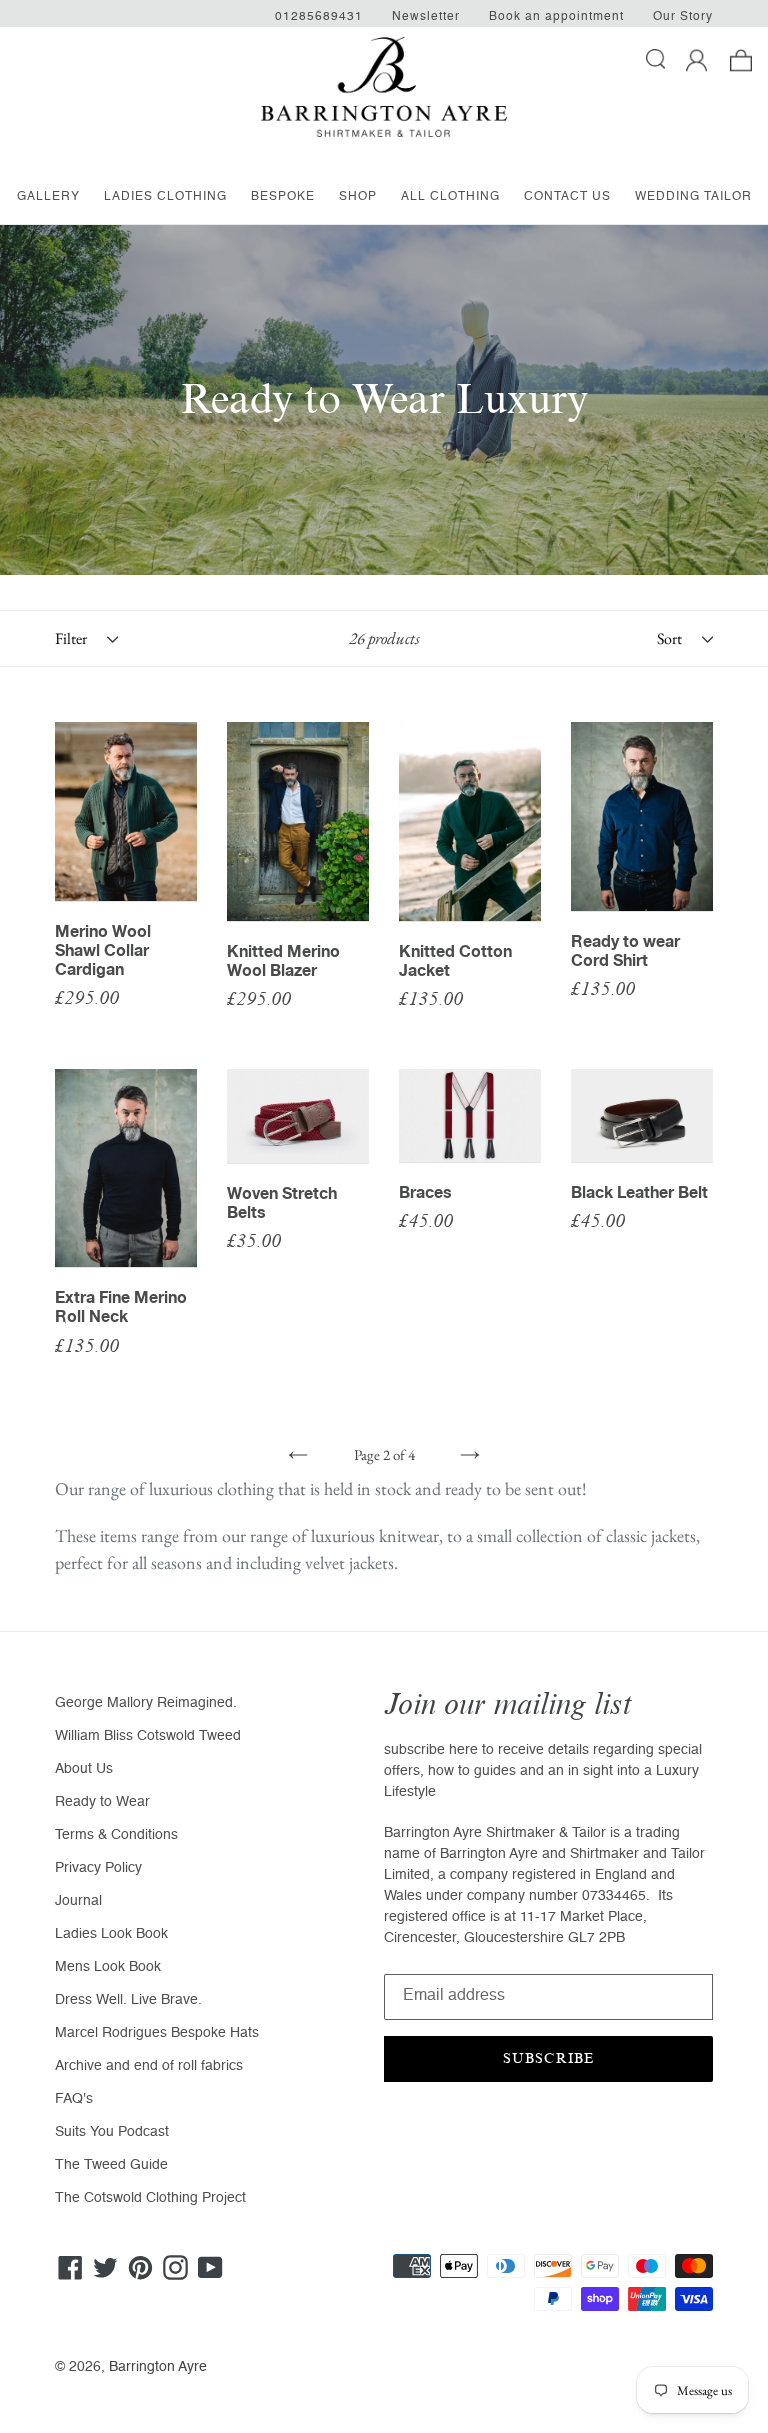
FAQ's (74, 2099)
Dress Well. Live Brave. (128, 2000)
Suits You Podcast (112, 2132)
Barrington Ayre (158, 2367)
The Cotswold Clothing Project (150, 2198)
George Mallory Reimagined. (146, 1703)
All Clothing (450, 197)
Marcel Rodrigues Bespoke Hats (157, 2033)
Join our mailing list (508, 1704)
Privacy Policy (98, 1868)
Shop (358, 197)
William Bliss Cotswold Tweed (148, 1736)
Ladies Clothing (165, 197)
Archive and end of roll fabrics (149, 2066)
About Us (84, 1769)
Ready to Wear (102, 1802)
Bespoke (283, 197)
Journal (78, 1901)
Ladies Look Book (111, 1934)
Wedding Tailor (693, 197)
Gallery (48, 197)
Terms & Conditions (116, 1835)
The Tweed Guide (111, 2165)
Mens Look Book (108, 1967)
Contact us (567, 197)
